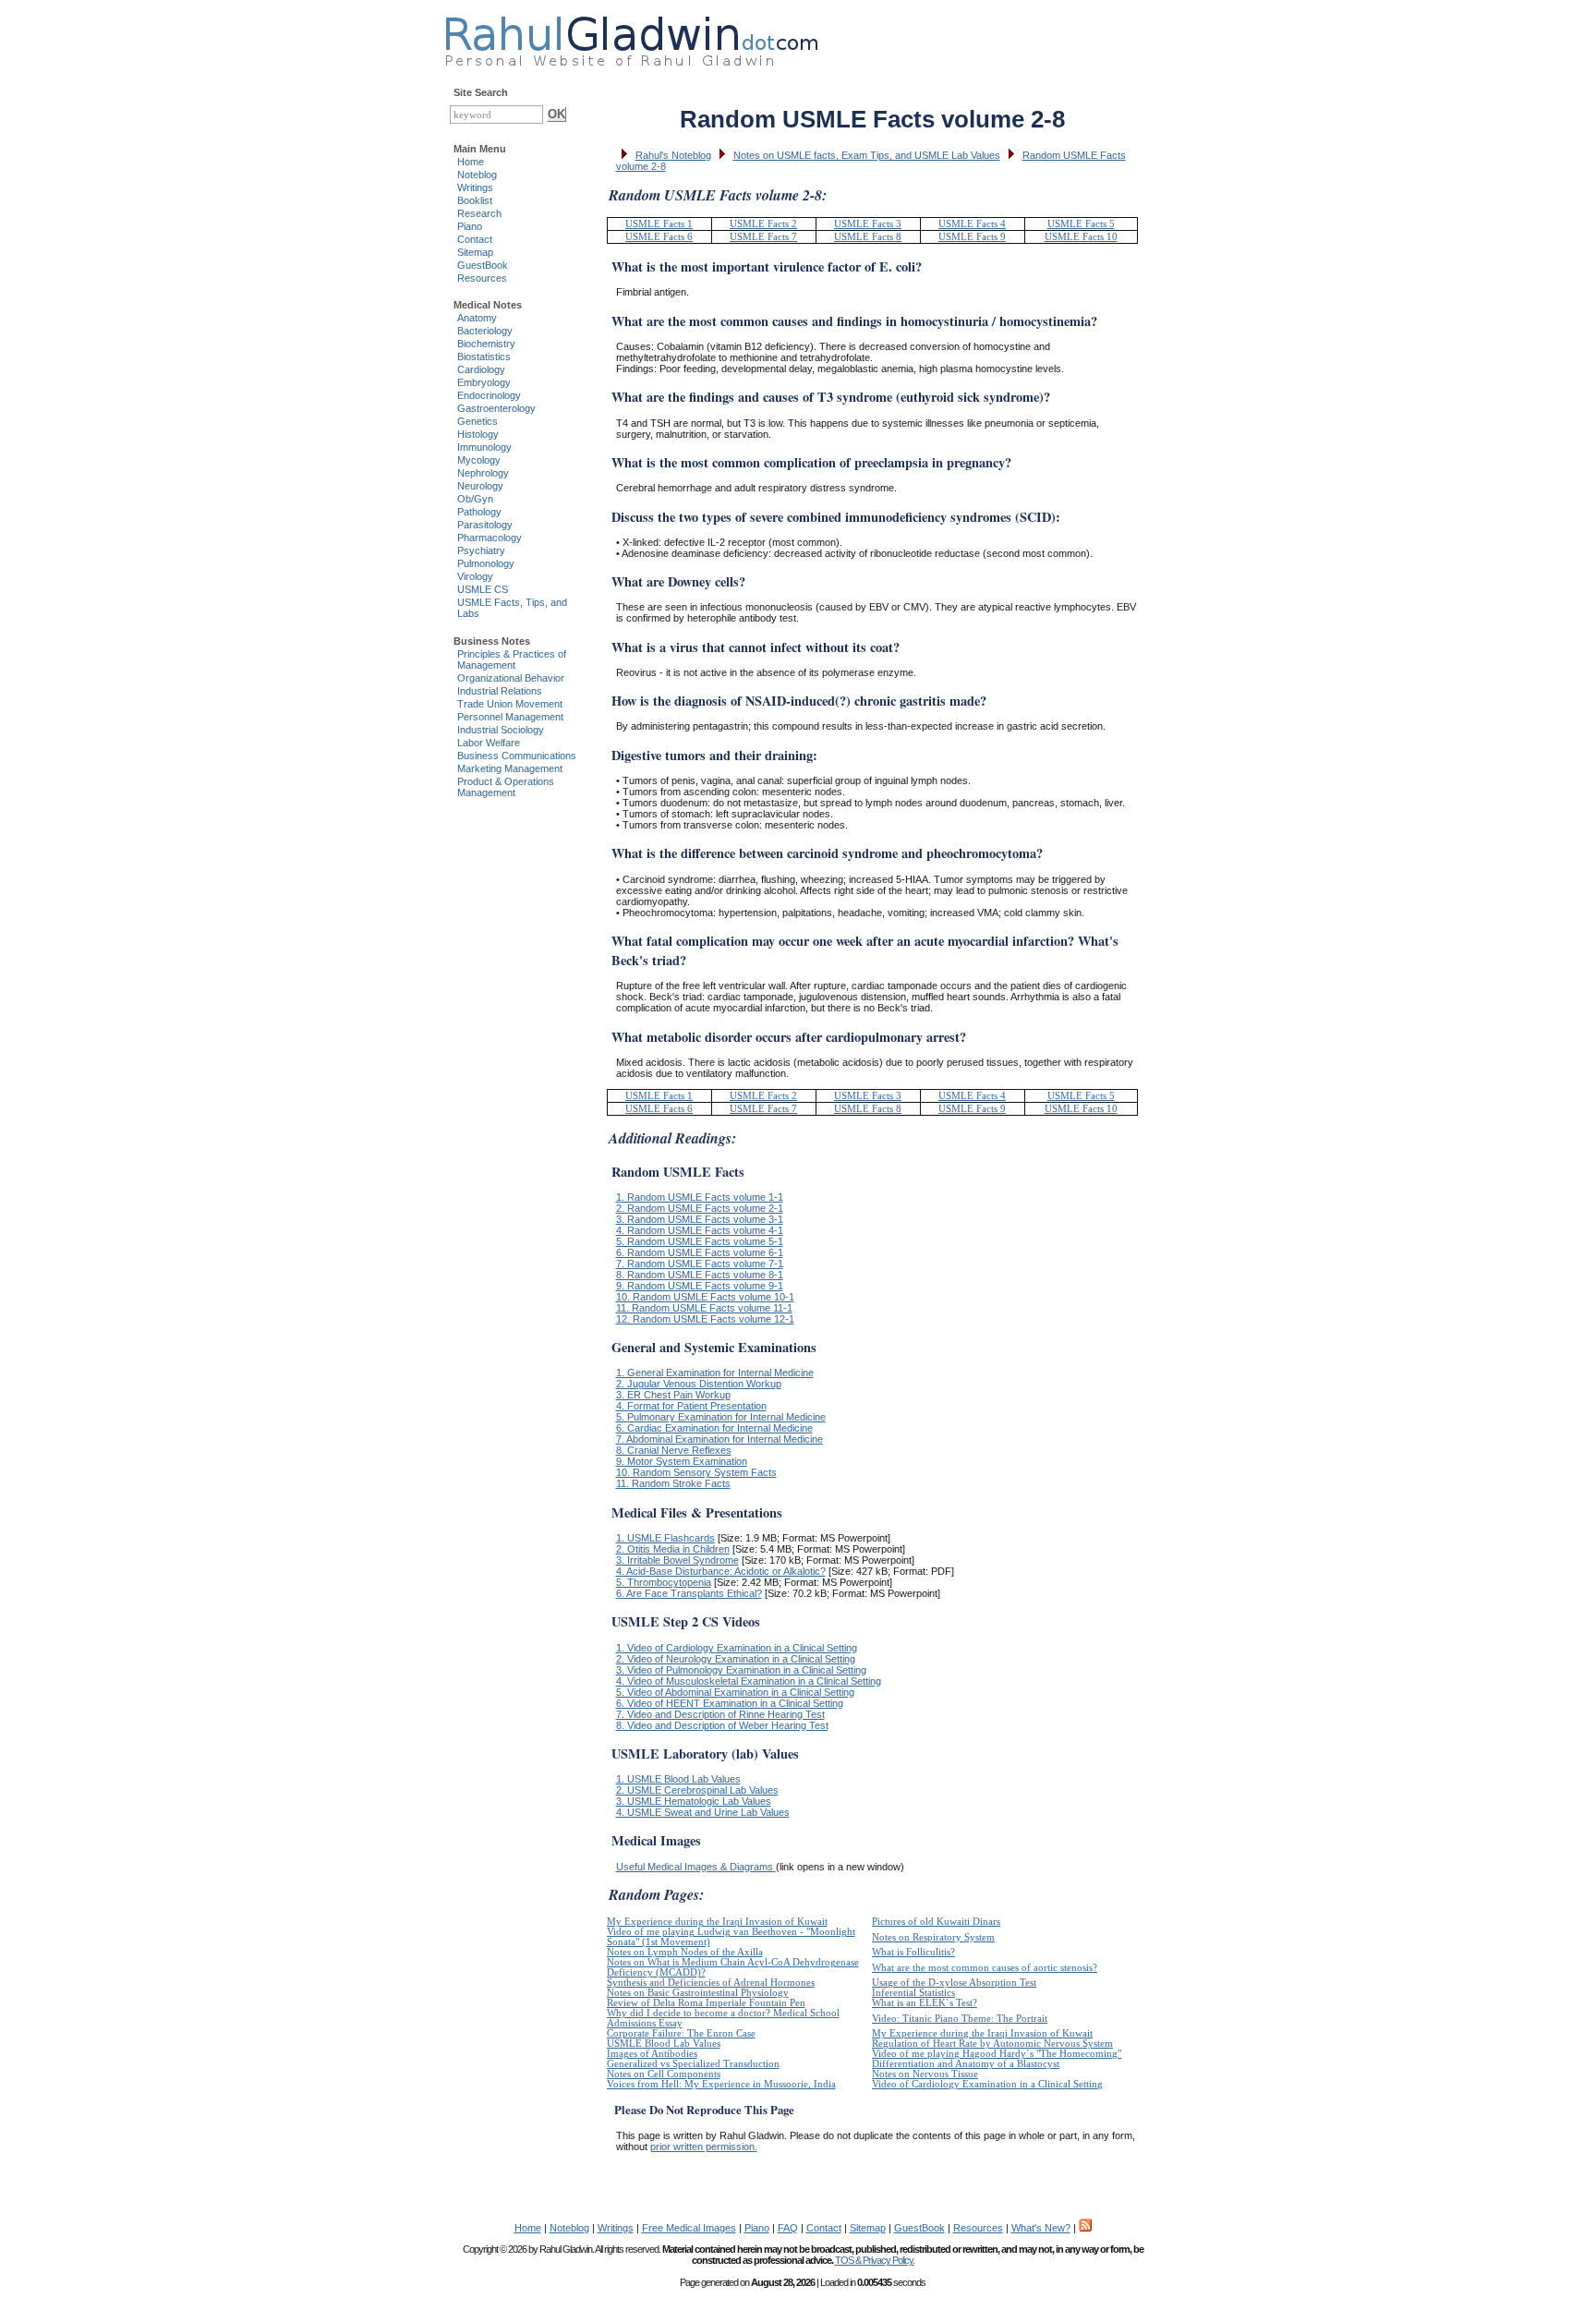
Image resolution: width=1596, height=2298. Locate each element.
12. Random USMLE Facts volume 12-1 (705, 1319)
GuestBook (483, 265)
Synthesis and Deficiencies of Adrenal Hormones (711, 1983)
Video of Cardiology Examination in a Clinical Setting (987, 2084)
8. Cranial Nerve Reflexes (674, 1450)
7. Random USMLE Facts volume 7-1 (700, 1264)
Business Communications (517, 756)
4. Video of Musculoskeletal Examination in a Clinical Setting (749, 1681)
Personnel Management (510, 717)
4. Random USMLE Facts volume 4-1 (700, 1230)
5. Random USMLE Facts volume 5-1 (700, 1241)
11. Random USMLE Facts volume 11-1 (704, 1308)
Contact (475, 239)
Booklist (475, 200)
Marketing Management (510, 768)
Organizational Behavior (511, 678)
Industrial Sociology (501, 730)
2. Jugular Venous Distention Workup (699, 1384)
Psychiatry (481, 550)
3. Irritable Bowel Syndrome (677, 1560)
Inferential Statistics (913, 1993)
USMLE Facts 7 (763, 237)
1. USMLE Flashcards (665, 1538)
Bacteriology (485, 331)
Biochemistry (486, 344)
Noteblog (477, 175)
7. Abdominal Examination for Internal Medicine (719, 1439)
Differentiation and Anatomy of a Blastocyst (966, 2064)
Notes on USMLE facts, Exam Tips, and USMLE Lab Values (867, 155)
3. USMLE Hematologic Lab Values (694, 1801)
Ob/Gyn (475, 499)
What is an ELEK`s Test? (925, 2003)
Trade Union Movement (510, 704)
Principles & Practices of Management (512, 659)
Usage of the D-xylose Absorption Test (954, 1983)
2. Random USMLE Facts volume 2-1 (700, 1208)
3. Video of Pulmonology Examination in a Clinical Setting (741, 1670)
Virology (475, 576)
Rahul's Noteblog (673, 155)
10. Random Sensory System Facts (696, 1472)
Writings (475, 187)
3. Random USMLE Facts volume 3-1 (700, 1219)
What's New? (1041, 2228)
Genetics (478, 421)
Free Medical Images (689, 2228)
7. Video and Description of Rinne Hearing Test (720, 1714)
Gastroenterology (496, 408)
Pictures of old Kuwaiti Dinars (936, 1922)
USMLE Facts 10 (1081, 237)
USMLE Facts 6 (659, 237)
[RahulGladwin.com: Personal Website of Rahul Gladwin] (631, 37)
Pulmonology (486, 563)
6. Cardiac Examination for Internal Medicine (714, 1428)
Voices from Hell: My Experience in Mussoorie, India (721, 2084)
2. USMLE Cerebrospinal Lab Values (697, 1790)
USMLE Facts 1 (659, 224)
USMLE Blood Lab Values (664, 2044)
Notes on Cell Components (664, 2074)
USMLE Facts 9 (972, 237)
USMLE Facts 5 (1081, 224)
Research (479, 213)
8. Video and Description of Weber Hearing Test (722, 1725)
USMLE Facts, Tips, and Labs (512, 608)
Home (471, 162)
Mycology (479, 460)
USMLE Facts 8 (868, 237)
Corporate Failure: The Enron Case (681, 2033)
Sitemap (475, 252)
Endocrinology (489, 395)
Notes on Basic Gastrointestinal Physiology (698, 1993)
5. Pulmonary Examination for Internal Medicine (721, 1417)
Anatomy (477, 318)
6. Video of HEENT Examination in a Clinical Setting (730, 1703)
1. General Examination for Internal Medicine (715, 1373)
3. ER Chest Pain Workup (673, 1395)
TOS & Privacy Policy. (875, 2260)
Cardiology (481, 369)
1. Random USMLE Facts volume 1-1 (700, 1197)
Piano (470, 226)
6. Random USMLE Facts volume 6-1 (700, 1252)
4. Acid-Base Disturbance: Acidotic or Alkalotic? (721, 1571)
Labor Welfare (489, 743)
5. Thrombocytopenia (664, 1582)
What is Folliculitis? (913, 1952)
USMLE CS (483, 589)
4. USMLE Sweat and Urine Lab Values (703, 1812)
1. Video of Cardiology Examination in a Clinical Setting (737, 1648)
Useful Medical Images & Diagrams (696, 1867)
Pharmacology (490, 538)
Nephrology (483, 473)
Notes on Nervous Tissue (925, 2074)
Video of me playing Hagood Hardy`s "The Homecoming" (997, 2054)
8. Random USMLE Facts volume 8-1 (700, 1275)
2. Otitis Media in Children (673, 1549)
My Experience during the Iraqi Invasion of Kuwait (717, 1922)
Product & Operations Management (506, 787)
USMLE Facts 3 (868, 224)
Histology (478, 434)
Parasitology (485, 525)
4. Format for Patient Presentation (691, 1406)
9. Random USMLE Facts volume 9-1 (700, 1286)
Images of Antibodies (652, 2054)
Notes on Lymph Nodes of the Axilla (685, 1952)
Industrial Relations (500, 691)
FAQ (788, 2228)
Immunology (484, 447)
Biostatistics (484, 357)
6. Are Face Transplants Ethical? (689, 1593)
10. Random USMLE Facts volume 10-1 (705, 1297)
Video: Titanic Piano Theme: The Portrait (960, 2019)
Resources (482, 278)
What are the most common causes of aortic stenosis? (985, 1968)
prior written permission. (704, 2147)
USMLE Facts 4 (972, 224)
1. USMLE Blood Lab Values (678, 1779)
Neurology (480, 486)
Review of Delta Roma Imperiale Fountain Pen (706, 2003)
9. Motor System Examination (682, 1461)
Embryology (484, 382)
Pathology (479, 512)
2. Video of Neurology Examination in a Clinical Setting (736, 1659)
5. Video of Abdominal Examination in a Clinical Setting (735, 1692)
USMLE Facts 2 (763, 224)
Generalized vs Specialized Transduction (693, 2064)
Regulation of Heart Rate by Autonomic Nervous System (992, 2044)
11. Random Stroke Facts (673, 1483)
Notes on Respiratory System (933, 1937)
